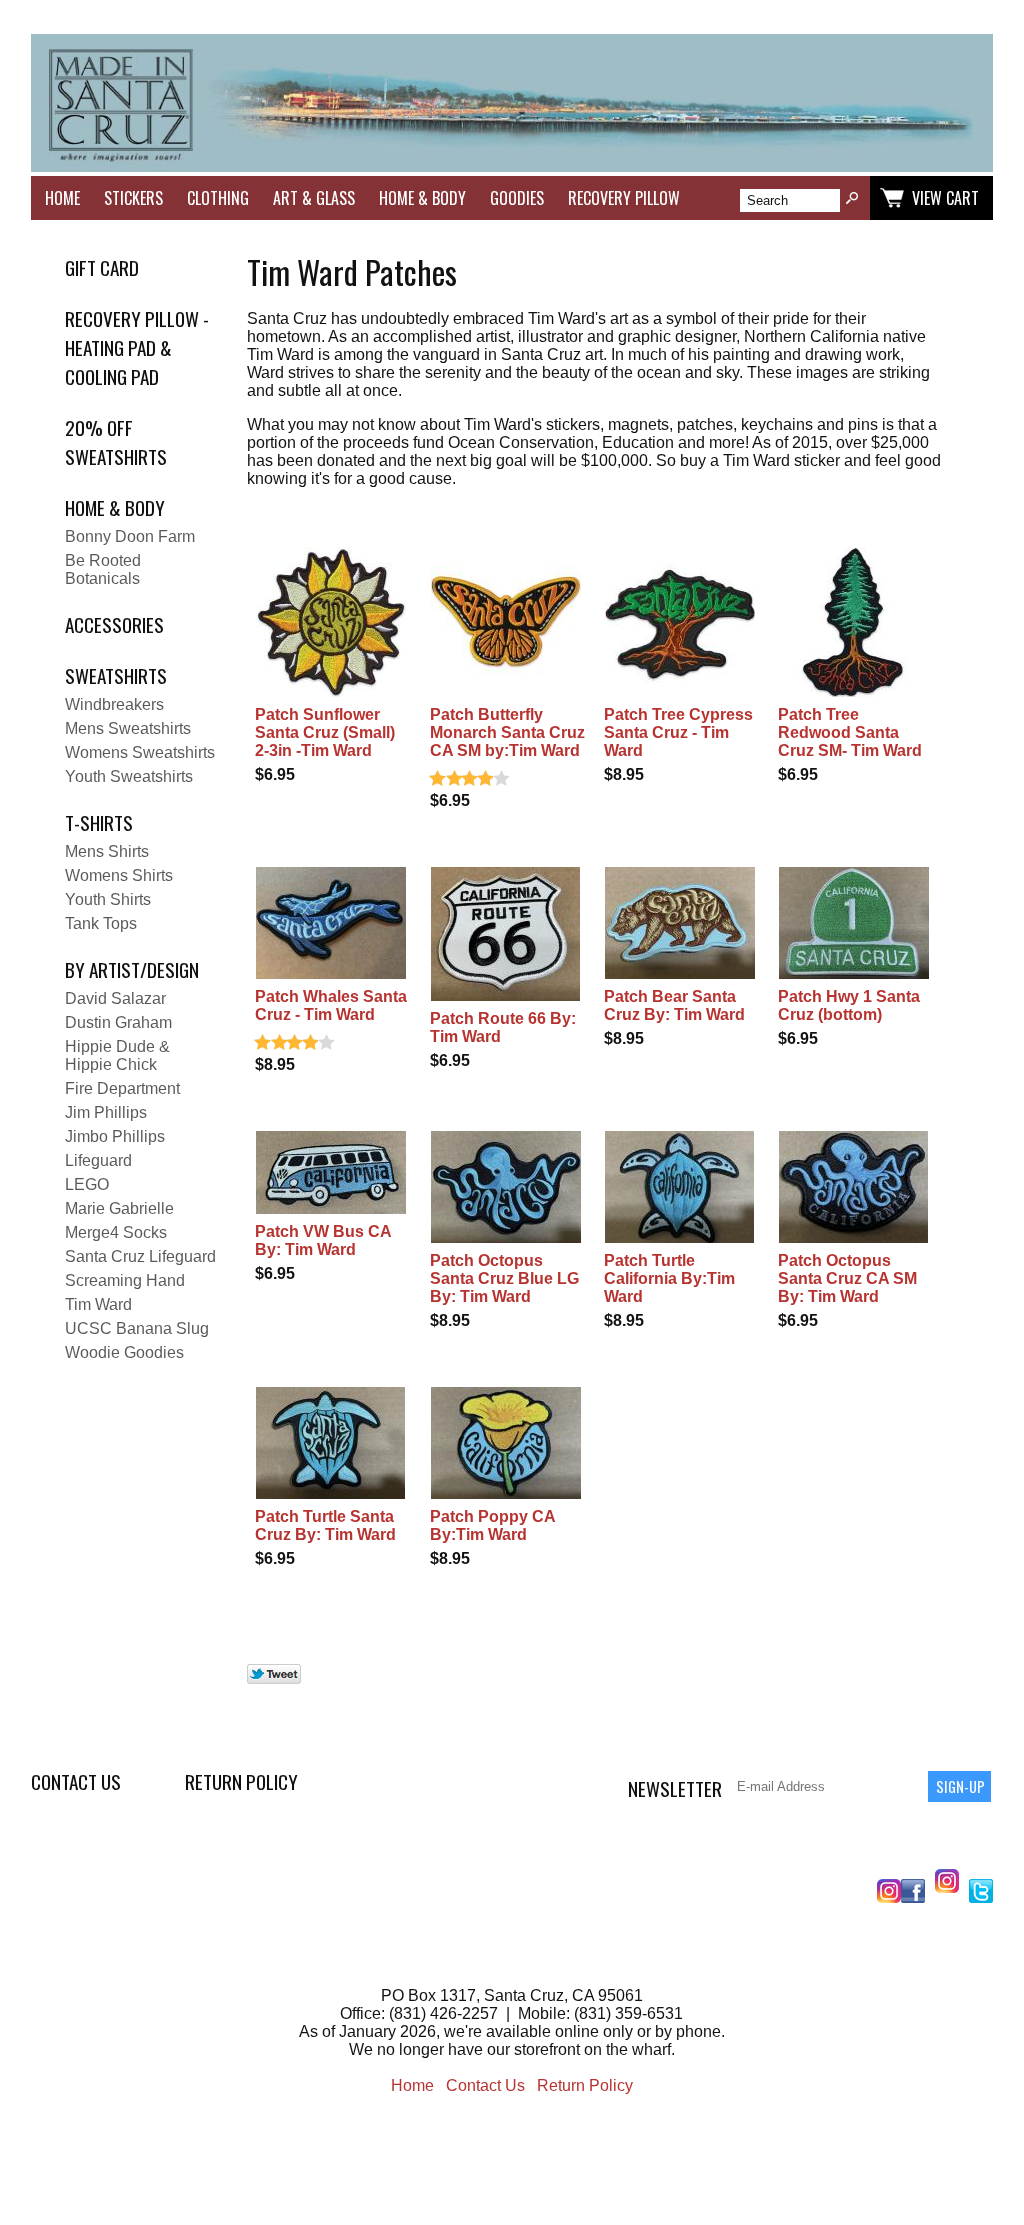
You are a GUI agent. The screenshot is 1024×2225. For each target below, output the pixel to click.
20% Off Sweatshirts (116, 442)
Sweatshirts (116, 675)
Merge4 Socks (116, 1232)
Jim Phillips (106, 1112)
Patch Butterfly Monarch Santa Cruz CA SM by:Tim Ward (507, 732)
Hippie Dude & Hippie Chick (117, 1055)
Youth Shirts (108, 899)
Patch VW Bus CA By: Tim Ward (323, 1240)
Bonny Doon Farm (130, 536)
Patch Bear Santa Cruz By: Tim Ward (674, 1005)
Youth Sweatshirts (129, 776)
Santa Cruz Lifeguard (140, 1256)
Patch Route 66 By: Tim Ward (503, 1027)
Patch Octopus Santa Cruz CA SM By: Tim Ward (847, 1278)
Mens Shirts (107, 851)
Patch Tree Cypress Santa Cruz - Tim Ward (678, 732)
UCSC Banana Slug (137, 1328)
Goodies (517, 198)
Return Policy (241, 1781)
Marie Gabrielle (119, 1208)
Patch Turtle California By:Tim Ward (669, 1278)
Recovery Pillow (624, 198)
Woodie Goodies (124, 1352)
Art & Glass (314, 198)
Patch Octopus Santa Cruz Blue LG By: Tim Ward (504, 1278)
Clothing (218, 198)
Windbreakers (114, 704)
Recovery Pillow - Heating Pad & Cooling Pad (137, 347)
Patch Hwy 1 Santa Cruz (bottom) (849, 1005)
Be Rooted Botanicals (103, 569)
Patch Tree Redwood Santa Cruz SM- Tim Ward (850, 732)
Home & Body (422, 198)
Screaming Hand (125, 1280)
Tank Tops (101, 923)
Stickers (133, 198)
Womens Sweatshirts (140, 752)
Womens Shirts (119, 875)
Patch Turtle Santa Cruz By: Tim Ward (325, 1525)
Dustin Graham (118, 1022)
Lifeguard (98, 1160)
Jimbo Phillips (115, 1136)
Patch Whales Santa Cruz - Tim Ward (331, 1005)
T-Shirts (99, 822)
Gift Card (102, 267)
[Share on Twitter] (274, 1678)
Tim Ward (98, 1304)
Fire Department (122, 1088)
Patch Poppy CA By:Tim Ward (492, 1525)
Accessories (114, 624)
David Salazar (115, 998)
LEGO (87, 1184)
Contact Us (76, 1781)
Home (62, 198)
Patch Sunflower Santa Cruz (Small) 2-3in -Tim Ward (325, 732)
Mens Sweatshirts (128, 728)
